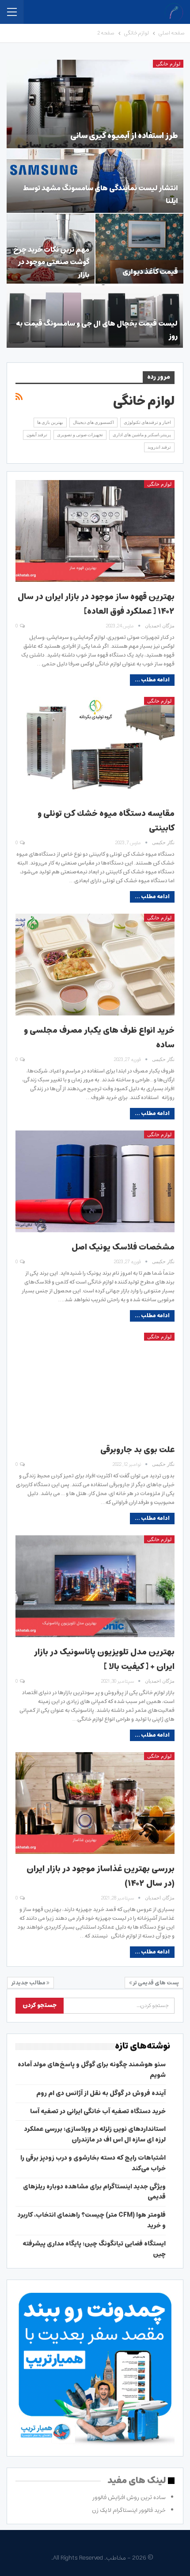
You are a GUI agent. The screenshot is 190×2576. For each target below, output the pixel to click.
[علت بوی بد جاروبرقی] (95, 1384)
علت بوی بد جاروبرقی (137, 1450)
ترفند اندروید (159, 447)
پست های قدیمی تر (156, 1983)
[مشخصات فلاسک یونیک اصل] (95, 1181)
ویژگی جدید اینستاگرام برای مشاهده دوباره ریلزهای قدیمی (94, 2192)
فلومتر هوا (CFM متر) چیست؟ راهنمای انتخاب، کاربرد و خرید (92, 2220)
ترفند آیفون (37, 435)
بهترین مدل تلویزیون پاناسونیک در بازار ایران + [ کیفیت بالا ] (104, 1659)
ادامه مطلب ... (152, 680)
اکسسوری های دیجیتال (93, 422)
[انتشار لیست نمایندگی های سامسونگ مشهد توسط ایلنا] (95, 181)
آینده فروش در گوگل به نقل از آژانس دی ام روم (101, 2093)
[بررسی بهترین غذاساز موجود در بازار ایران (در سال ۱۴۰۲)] (95, 1803)
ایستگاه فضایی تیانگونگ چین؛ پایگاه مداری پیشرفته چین (94, 2249)
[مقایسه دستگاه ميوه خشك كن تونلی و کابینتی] (95, 748)
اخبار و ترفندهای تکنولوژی (147, 422)
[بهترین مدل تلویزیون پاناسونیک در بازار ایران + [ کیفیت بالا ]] (95, 1586)
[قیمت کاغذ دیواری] (139, 249)
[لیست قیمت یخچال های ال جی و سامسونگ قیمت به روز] (95, 316)
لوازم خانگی (168, 64)
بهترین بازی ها (50, 422)
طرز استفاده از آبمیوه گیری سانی (124, 136)
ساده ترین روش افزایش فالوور (129, 2497)
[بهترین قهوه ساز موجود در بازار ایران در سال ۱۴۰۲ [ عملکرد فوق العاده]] (95, 531)
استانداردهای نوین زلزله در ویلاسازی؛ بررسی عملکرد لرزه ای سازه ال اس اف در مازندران (95, 2134)
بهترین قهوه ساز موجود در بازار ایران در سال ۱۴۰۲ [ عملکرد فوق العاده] (96, 604)
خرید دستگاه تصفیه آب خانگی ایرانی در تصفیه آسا (98, 2111)
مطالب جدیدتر (29, 1983)
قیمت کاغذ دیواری (150, 272)
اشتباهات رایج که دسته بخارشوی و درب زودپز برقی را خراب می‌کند (93, 2163)
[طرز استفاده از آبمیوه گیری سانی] (95, 104)
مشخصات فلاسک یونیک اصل (123, 1247)
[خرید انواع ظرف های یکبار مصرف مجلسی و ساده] (95, 965)
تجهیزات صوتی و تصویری (80, 435)
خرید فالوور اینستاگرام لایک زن (129, 2510)
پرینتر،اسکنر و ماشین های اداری (142, 435)
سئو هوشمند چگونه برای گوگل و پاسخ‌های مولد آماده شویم (92, 2070)
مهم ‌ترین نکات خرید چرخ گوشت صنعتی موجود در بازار (51, 262)
